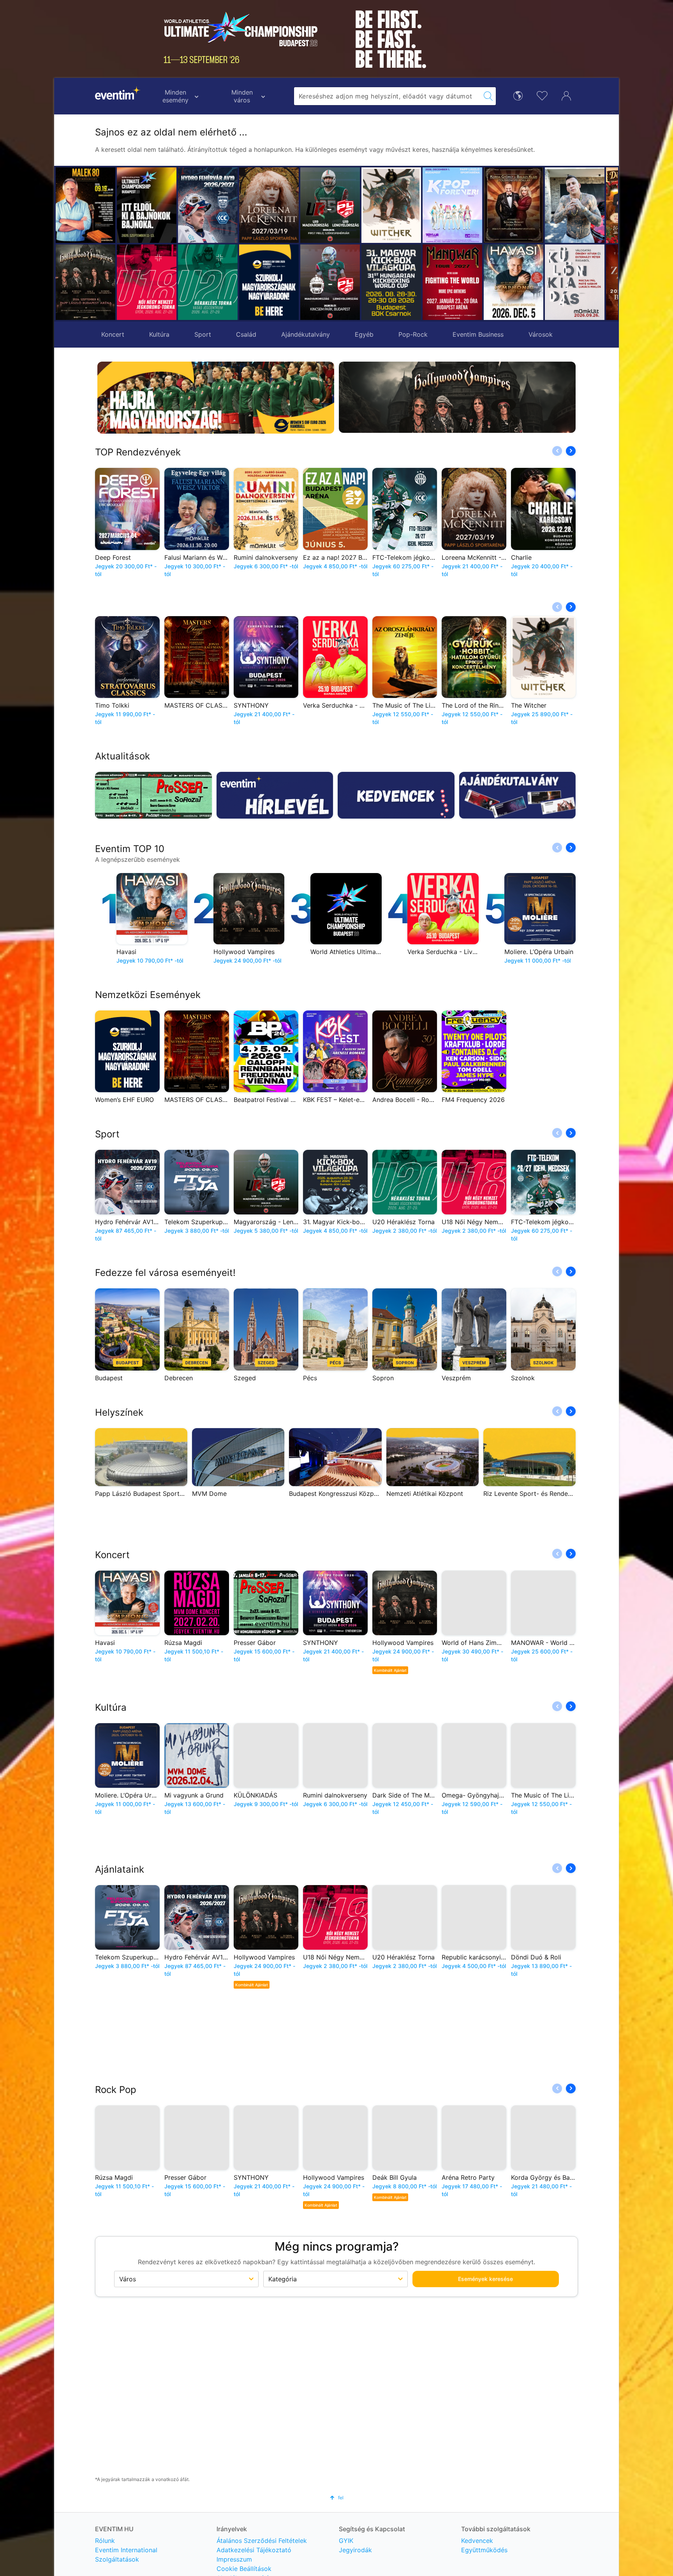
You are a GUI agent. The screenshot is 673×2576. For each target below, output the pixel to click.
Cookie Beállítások (244, 2569)
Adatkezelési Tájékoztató (254, 2550)
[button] (248, 244)
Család (246, 334)
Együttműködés (484, 2550)
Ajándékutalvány (306, 334)
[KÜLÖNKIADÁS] (514, 282)
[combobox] (387, 96)
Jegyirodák (355, 2550)
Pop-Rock (413, 334)
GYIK (346, 2541)
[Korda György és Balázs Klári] (452, 205)
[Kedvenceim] (542, 95)
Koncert (113, 334)
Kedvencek (477, 2541)
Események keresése (485, 2279)
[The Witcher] (330, 205)
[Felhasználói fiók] (566, 95)
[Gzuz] (514, 205)
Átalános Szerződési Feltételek (262, 2541)
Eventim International (126, 2550)
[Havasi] (452, 282)
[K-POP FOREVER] (391, 205)
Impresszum (234, 2559)
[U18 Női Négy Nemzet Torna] (147, 282)
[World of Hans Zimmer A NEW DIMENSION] (575, 282)
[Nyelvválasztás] (518, 95)
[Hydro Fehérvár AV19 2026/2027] (208, 205)
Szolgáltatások (117, 2559)
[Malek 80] (85, 205)
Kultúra (159, 334)
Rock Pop (116, 2090)
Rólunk (105, 2541)
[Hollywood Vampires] (85, 282)
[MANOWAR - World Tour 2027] (391, 282)
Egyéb (364, 334)
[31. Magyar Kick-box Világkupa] (330, 282)
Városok (541, 334)
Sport (203, 334)
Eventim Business (478, 334)
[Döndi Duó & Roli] (575, 205)
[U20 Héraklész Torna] (208, 282)
